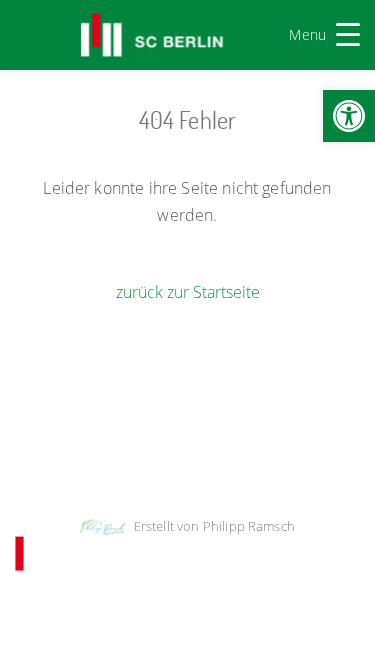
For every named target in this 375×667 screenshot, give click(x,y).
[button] (349, 116)
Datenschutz (264, 447)
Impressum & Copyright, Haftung (115, 447)
